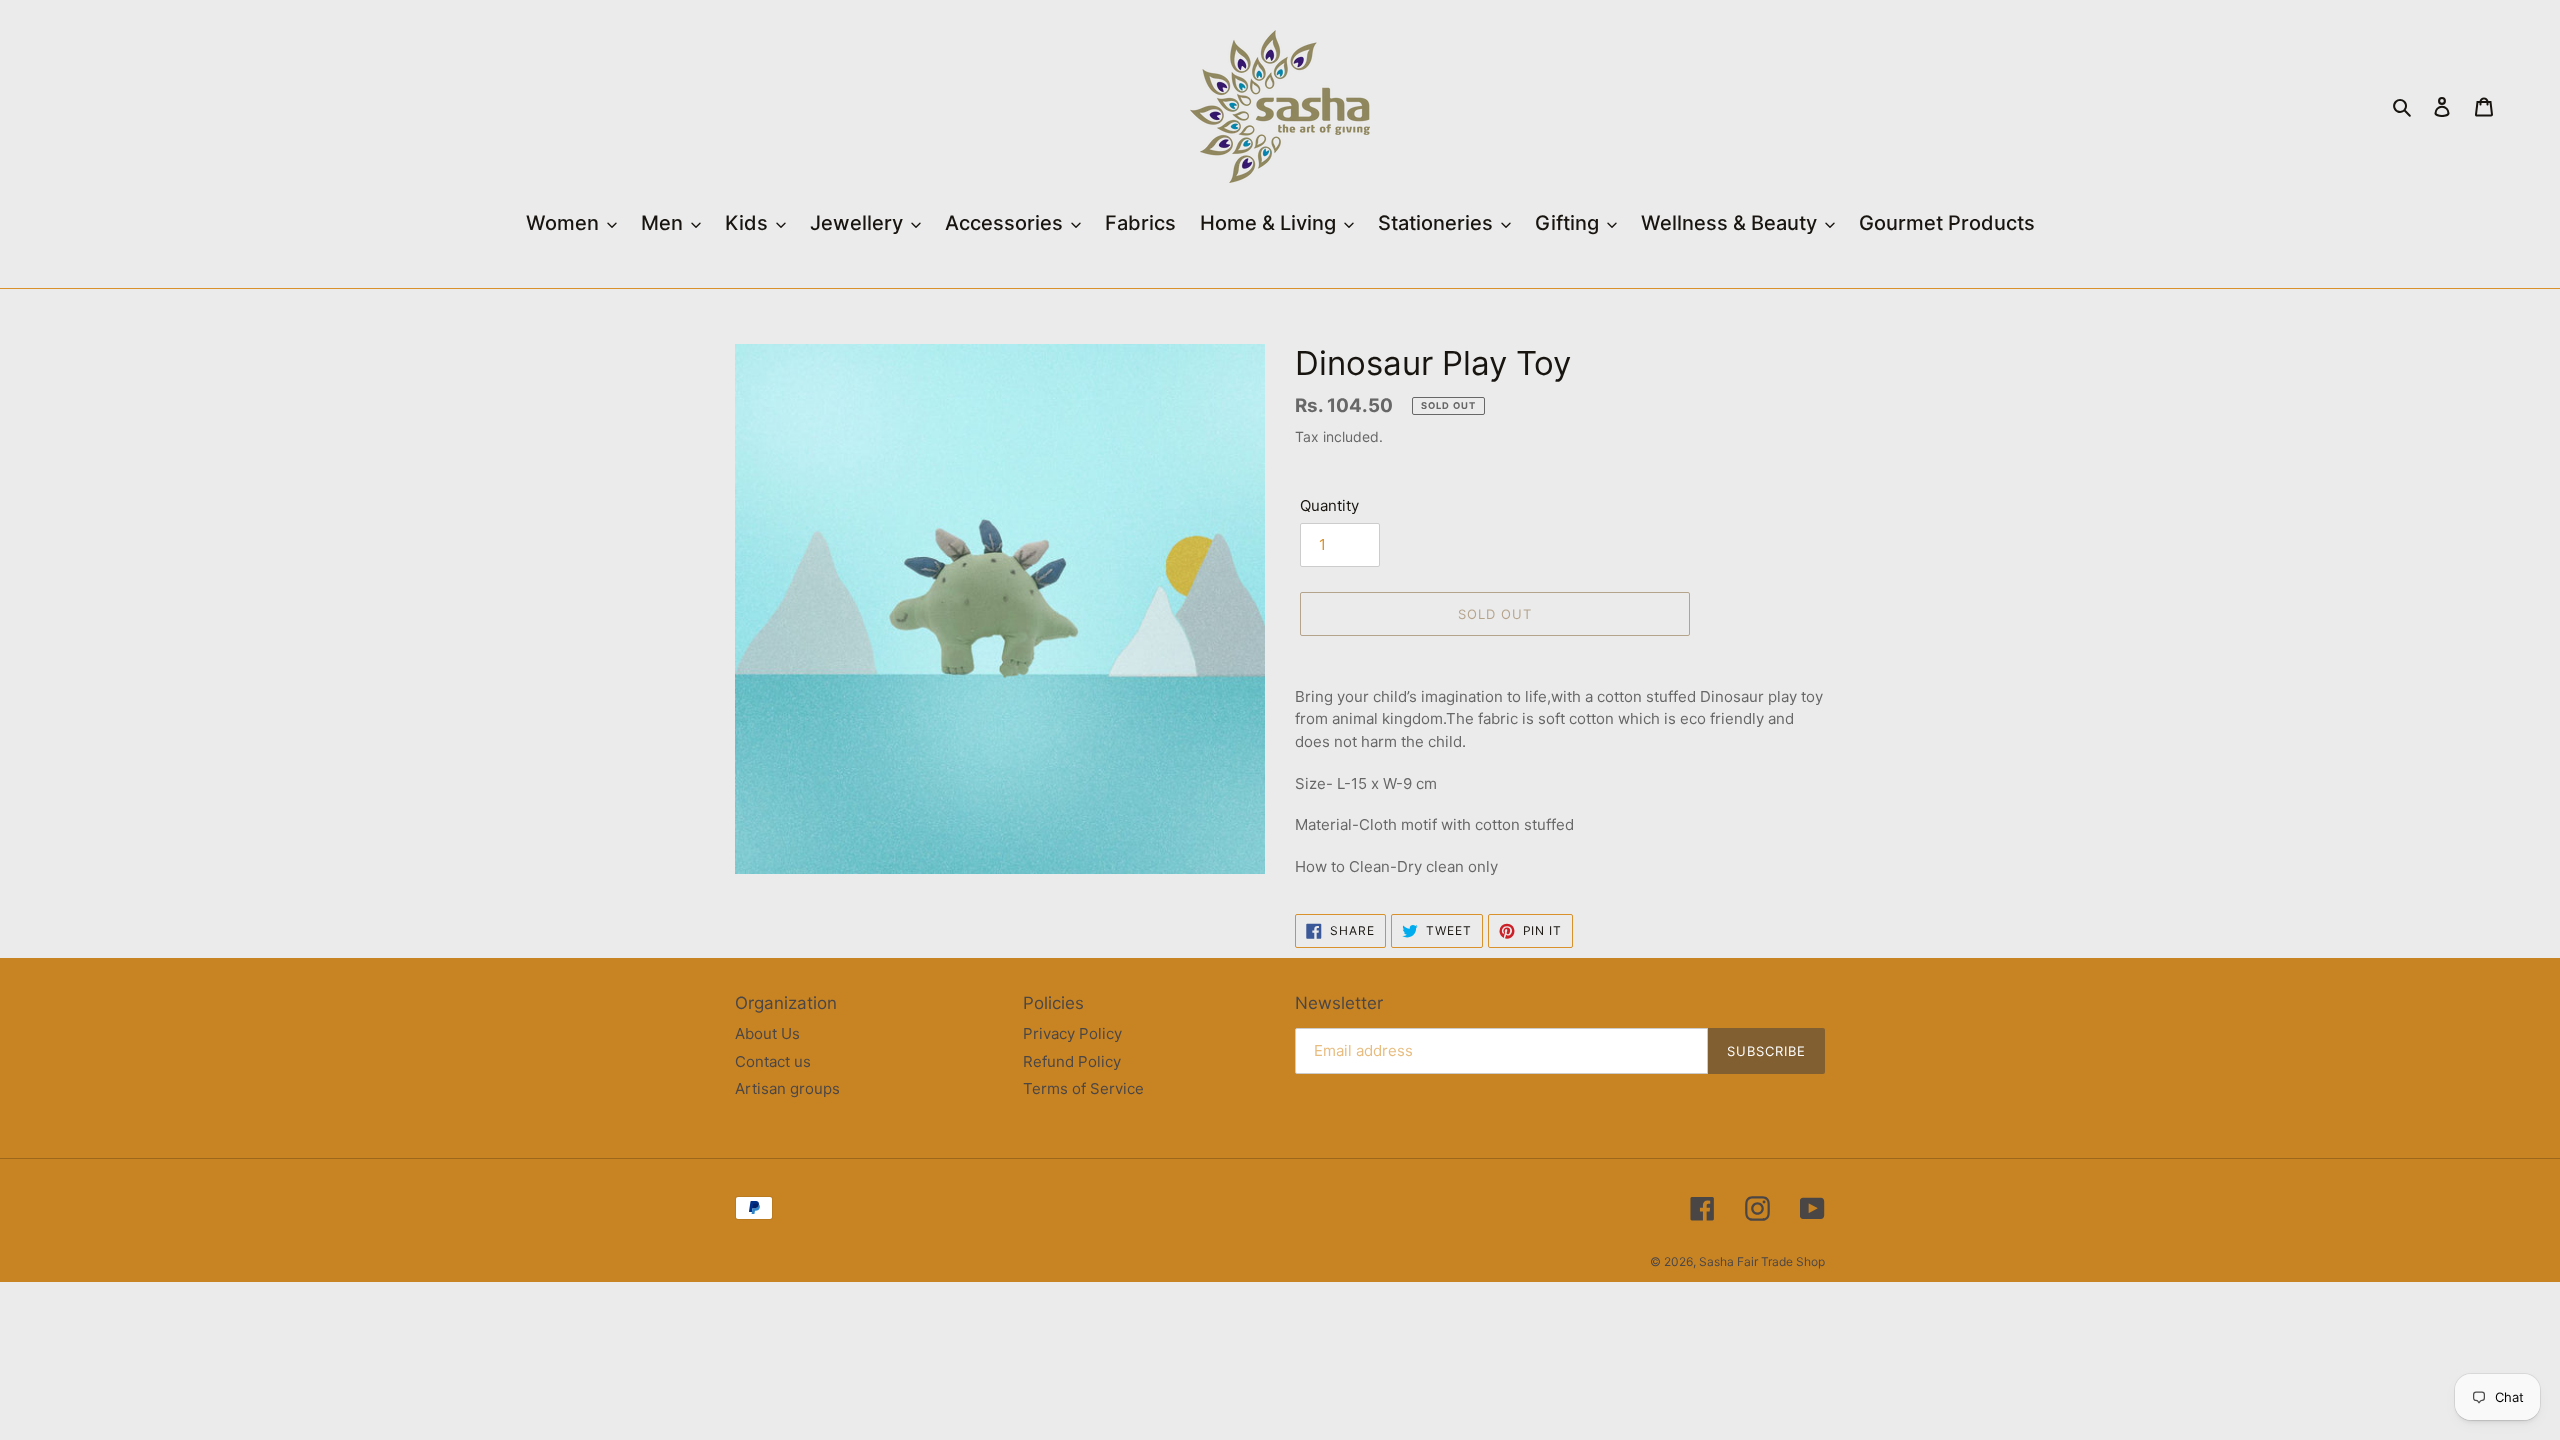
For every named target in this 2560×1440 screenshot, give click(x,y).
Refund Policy (1072, 1061)
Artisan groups (787, 1088)
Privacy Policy (1072, 1033)
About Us (767, 1033)
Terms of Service (1083, 1088)
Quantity (1329, 505)
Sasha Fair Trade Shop (1762, 1261)
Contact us (773, 1061)
